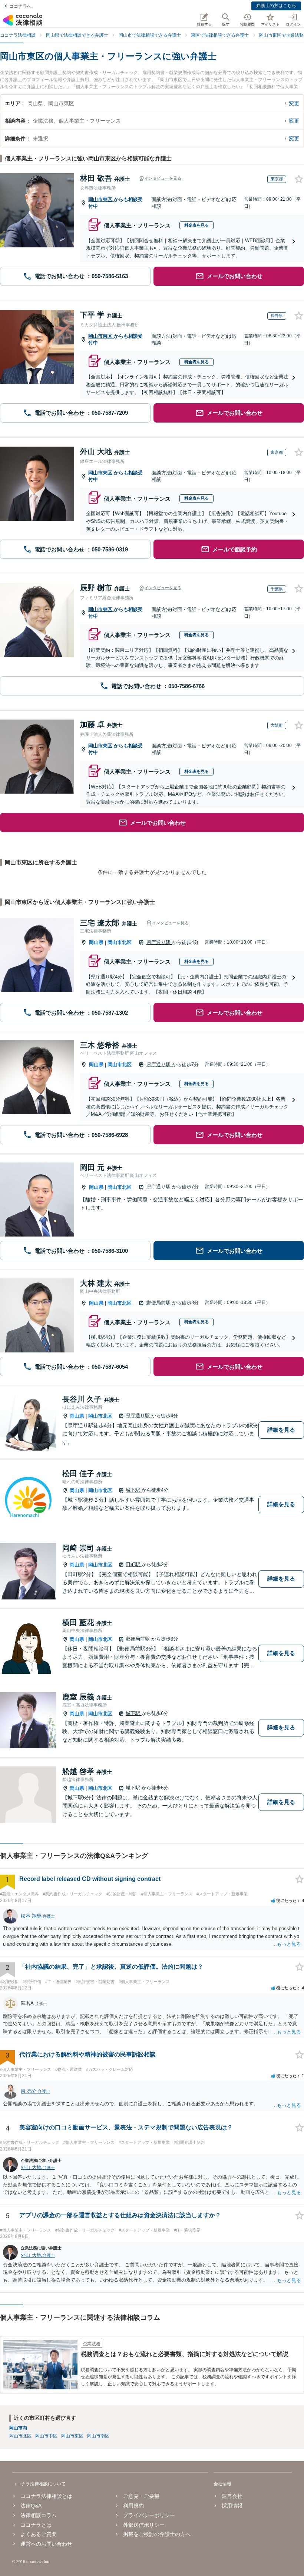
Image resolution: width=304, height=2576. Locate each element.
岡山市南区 (98, 2436)
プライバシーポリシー (149, 2515)
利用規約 (133, 2506)
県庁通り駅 (159, 942)
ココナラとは (36, 2525)
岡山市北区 (120, 942)
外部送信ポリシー (144, 2525)
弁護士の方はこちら (276, 6)
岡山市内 (18, 2428)
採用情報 (232, 2506)
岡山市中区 (46, 2436)
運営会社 (232, 2496)
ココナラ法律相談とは (46, 2496)
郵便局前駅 (159, 1303)
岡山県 (96, 942)
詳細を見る (281, 1430)
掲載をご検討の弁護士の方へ (157, 2534)
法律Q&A (31, 2506)
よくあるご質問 (39, 2534)
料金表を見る (196, 225)
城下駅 (134, 1490)
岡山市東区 (101, 199)
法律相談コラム (39, 2515)
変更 (294, 103)
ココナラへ (20, 6)
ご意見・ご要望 (141, 2496)
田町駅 (134, 1564)
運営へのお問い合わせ (46, 2544)
